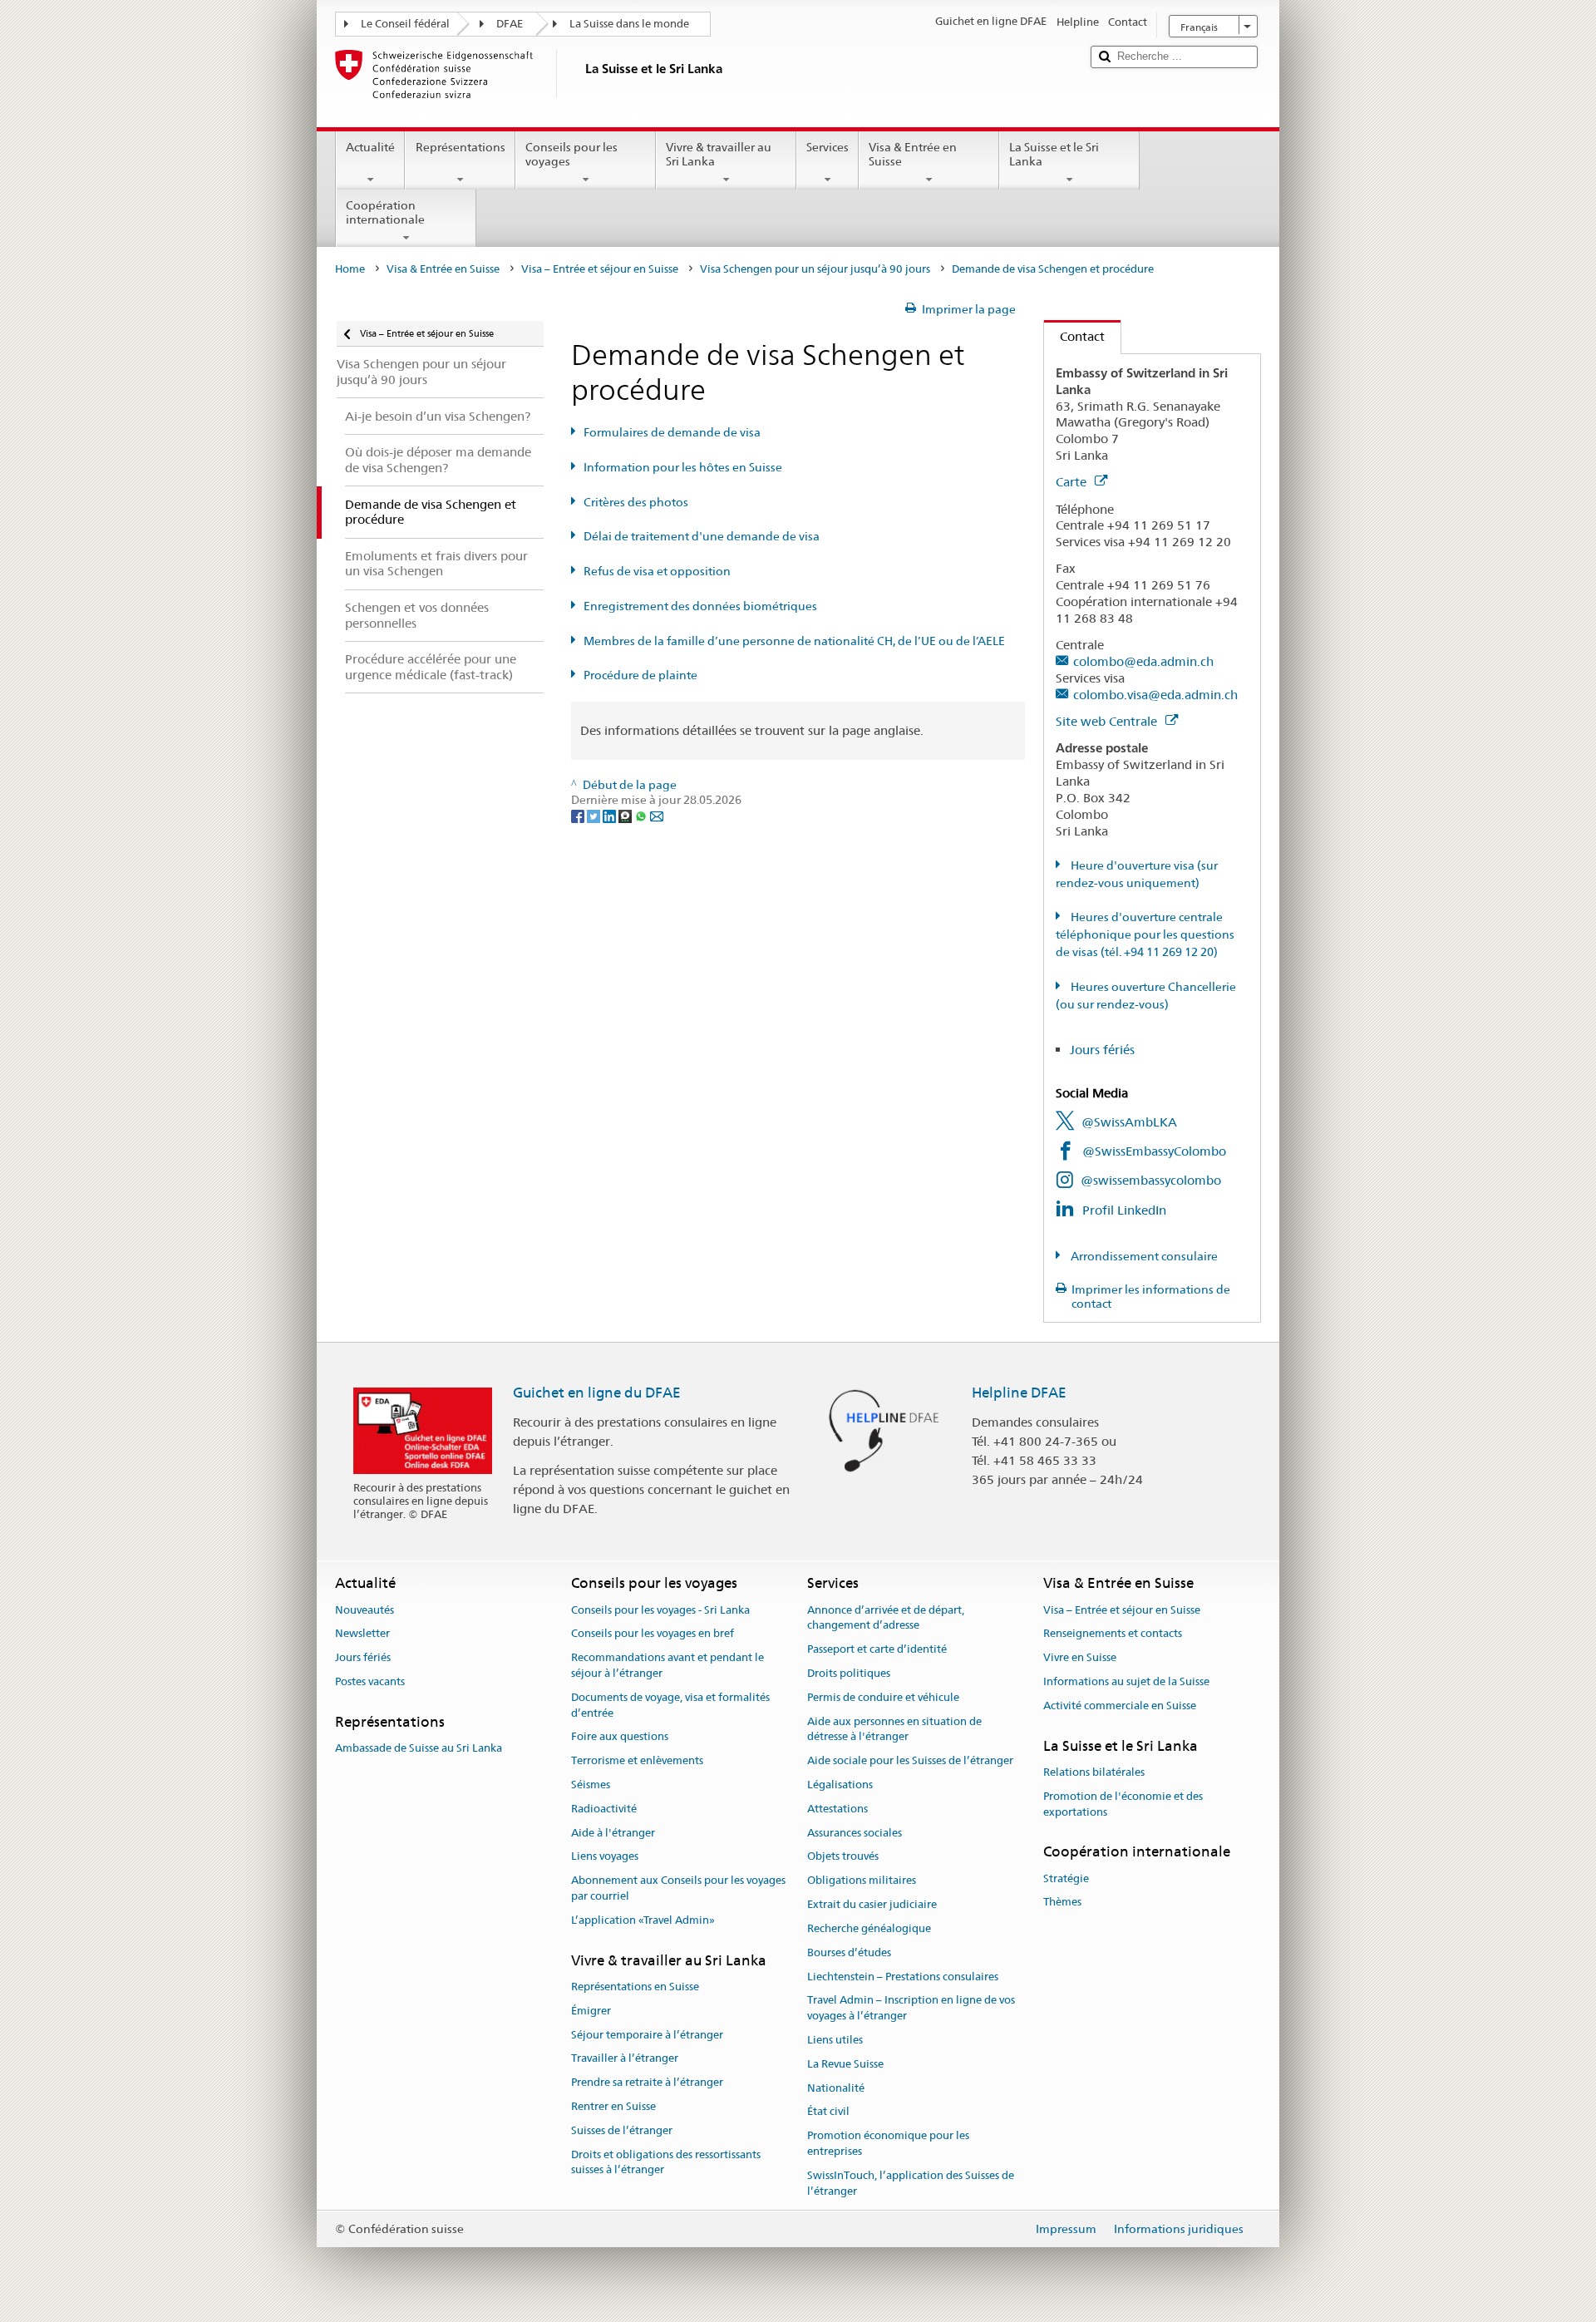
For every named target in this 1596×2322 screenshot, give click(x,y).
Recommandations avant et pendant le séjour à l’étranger (667, 1665)
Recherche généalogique (869, 1928)
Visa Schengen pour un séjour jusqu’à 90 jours (815, 269)
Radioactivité (604, 1809)
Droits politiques (849, 1673)
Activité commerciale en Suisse (1120, 1706)
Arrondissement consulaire (1143, 1256)
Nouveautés (365, 1610)
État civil (828, 2112)
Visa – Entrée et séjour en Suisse (600, 269)
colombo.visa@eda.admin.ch (1155, 695)
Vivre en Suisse (1080, 1657)
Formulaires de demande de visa (672, 432)
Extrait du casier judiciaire (872, 1904)
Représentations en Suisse (635, 1987)
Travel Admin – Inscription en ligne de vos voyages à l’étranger (911, 2009)
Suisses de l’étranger (622, 2130)
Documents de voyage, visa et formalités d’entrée (670, 1705)
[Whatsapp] (642, 816)
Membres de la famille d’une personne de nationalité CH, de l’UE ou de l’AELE (794, 641)
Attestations (837, 1809)
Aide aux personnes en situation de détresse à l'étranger (894, 1729)
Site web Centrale (1108, 721)
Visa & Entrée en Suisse (913, 154)
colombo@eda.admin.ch (1143, 661)
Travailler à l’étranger (625, 2059)
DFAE (510, 24)
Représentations (461, 147)
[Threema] (626, 816)
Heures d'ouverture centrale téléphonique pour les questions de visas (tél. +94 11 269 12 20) (1145, 934)
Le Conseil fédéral (405, 24)
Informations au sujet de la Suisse (1126, 1681)
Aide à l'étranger (613, 1833)
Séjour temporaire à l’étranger (647, 2035)
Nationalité (836, 2088)
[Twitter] (595, 816)
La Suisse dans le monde (629, 24)
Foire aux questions (620, 1737)
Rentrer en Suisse (613, 2106)
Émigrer (591, 2011)
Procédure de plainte (640, 675)
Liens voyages (605, 1857)
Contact (1074, 336)
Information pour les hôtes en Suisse (683, 467)
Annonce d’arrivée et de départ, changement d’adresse (886, 1618)
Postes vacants (370, 1681)
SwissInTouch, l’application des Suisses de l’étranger (911, 2183)
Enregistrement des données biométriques (700, 606)
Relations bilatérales (1094, 1772)
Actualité (370, 147)
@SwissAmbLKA (1129, 1122)
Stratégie (1066, 1878)
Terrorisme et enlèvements (637, 1760)
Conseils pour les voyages (571, 154)
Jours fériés (1102, 1050)
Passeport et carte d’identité (877, 1649)
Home (350, 269)
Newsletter (362, 1634)
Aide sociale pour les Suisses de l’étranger (910, 1760)
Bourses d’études (849, 1952)
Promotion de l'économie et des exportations (1123, 1804)
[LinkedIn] (611, 816)
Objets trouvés (843, 1857)
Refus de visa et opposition (657, 571)
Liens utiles (835, 2040)
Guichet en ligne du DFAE (597, 1393)
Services (828, 147)
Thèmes (1062, 1903)
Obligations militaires (862, 1881)
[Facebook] (579, 816)
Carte (1073, 482)
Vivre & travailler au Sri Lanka (719, 154)
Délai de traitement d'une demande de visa (702, 536)
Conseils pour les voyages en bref (653, 1634)
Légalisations (840, 1785)
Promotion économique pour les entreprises (888, 2143)
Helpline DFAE (1019, 1393)
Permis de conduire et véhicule (883, 1697)
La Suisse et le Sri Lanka (1054, 154)
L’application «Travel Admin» (643, 1920)
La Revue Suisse (845, 2064)
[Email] (657, 816)
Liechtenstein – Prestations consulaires (903, 1977)
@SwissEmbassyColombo (1154, 1151)
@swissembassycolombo (1151, 1180)
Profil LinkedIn (1124, 1210)
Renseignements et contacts (1113, 1634)
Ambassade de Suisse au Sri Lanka (419, 1748)
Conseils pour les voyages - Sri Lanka (660, 1610)
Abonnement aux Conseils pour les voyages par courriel (678, 1889)
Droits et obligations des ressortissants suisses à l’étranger (666, 2162)
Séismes (591, 1785)
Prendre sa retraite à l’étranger (647, 2082)
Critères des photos (636, 502)
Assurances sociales (855, 1833)
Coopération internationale (385, 212)
